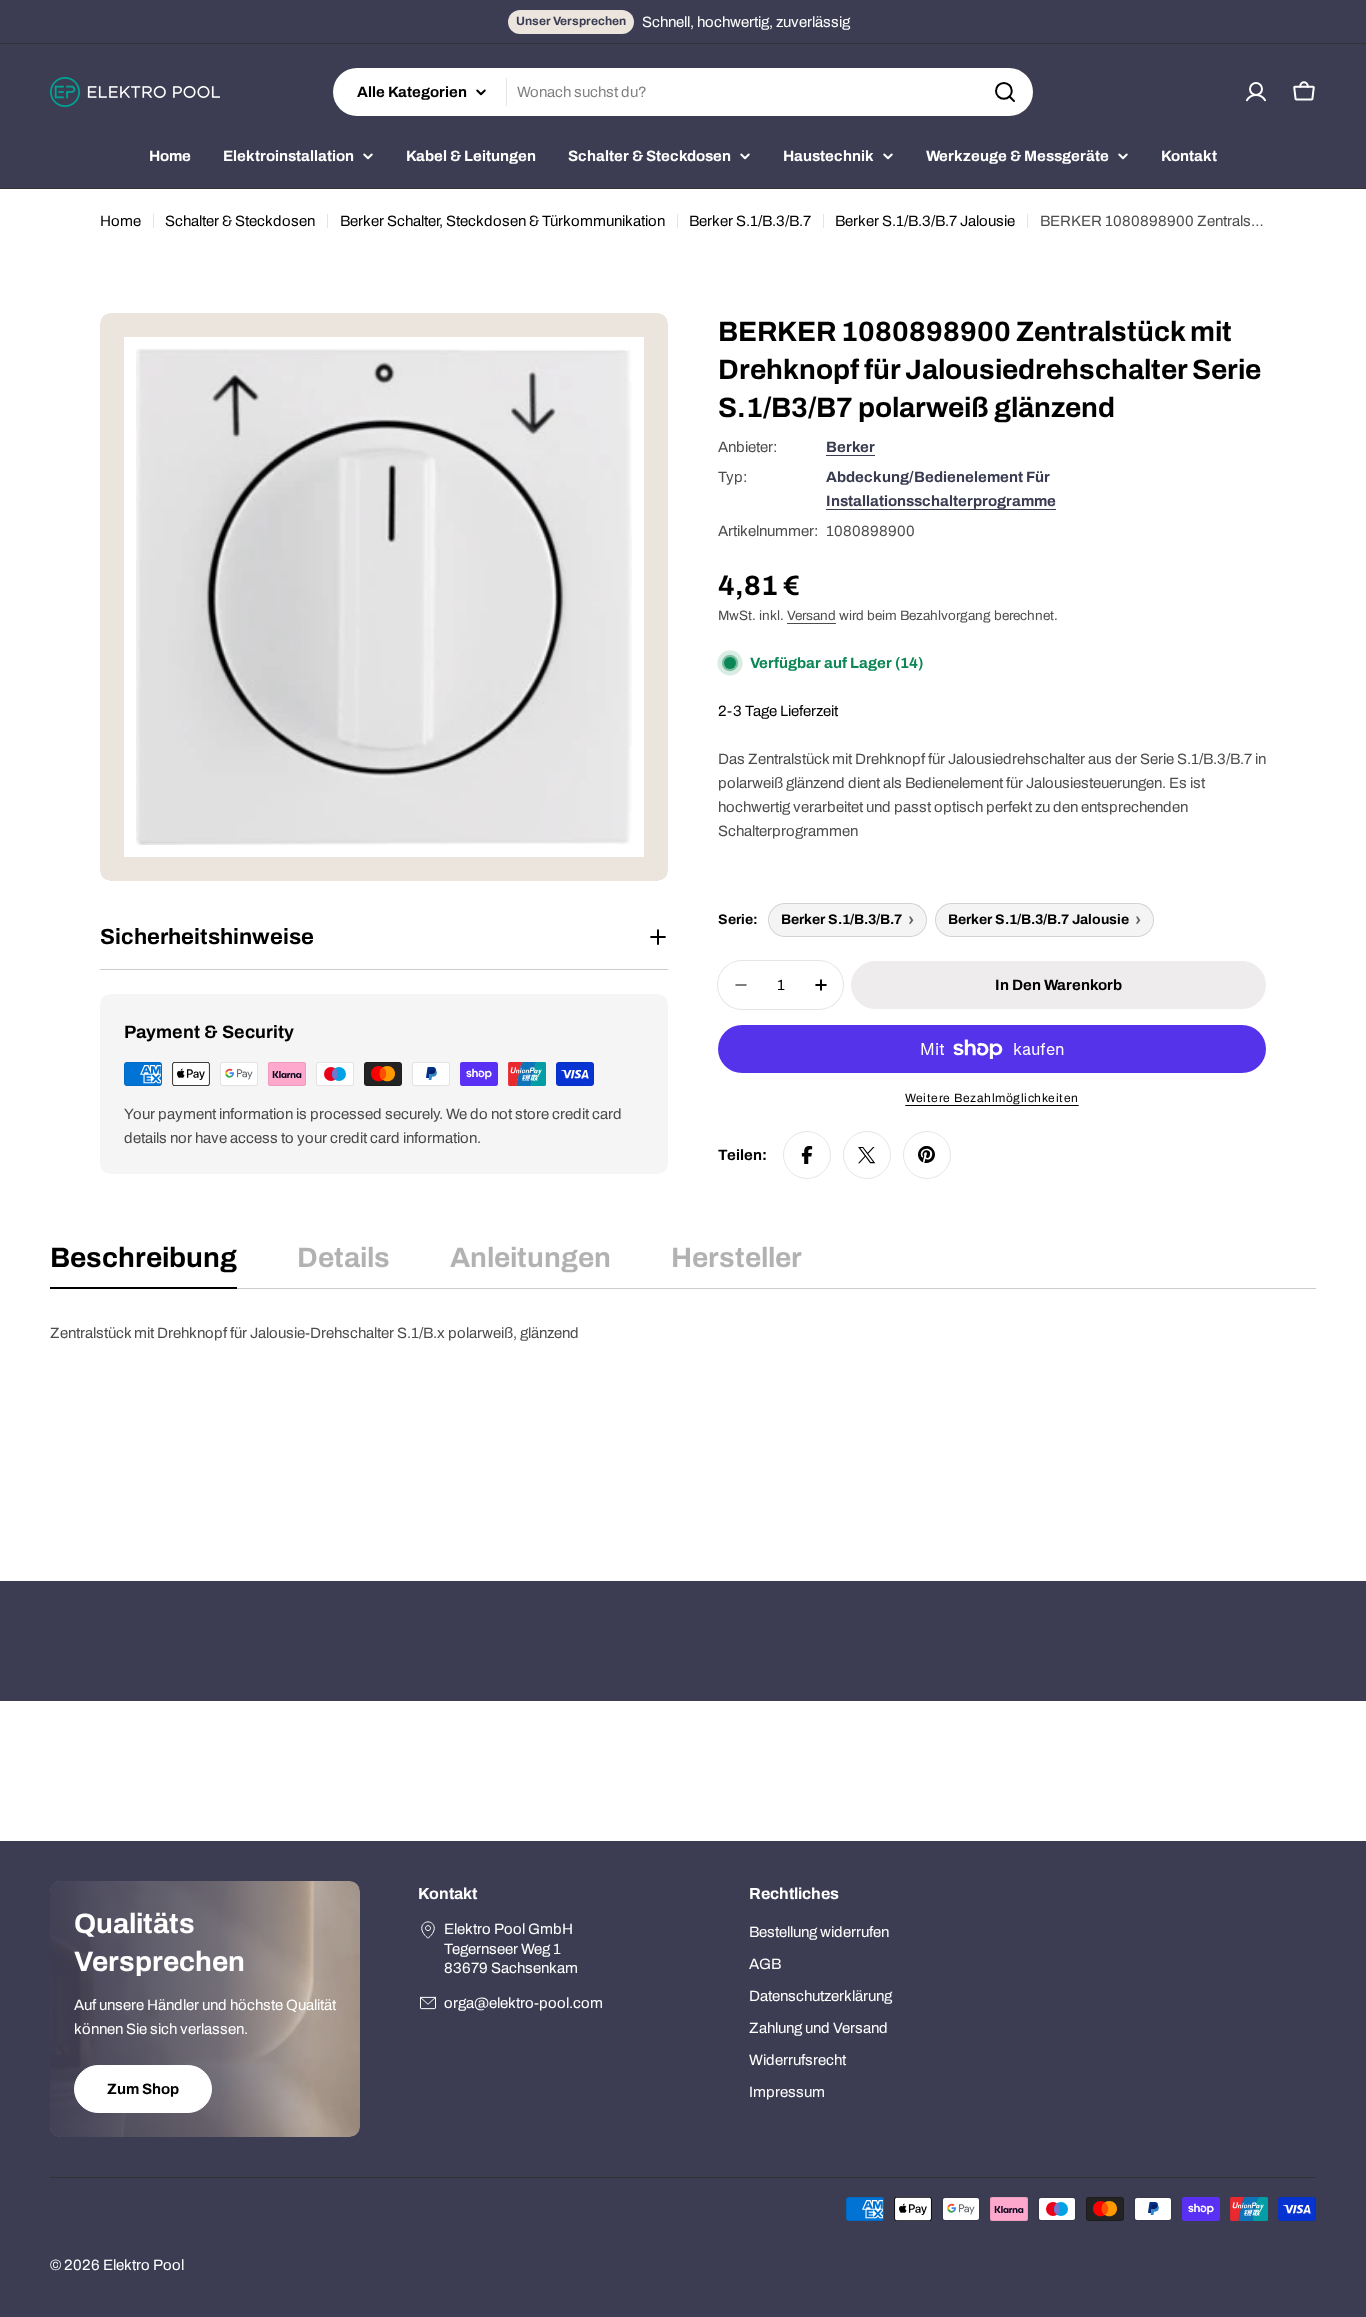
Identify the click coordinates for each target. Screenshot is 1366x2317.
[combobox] (683, 92)
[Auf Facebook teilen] (807, 1155)
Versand (811, 615)
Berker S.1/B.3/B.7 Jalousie (925, 221)
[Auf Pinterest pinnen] (927, 1155)
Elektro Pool (143, 2265)
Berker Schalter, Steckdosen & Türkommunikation (502, 221)
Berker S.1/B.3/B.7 (750, 221)
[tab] (143, 1264)
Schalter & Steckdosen (240, 221)
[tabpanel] (683, 1421)
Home (120, 221)
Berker (850, 447)
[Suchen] (1005, 92)
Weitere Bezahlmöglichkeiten (992, 1098)
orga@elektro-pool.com (523, 2003)
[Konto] (1256, 92)
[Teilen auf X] (867, 1155)
